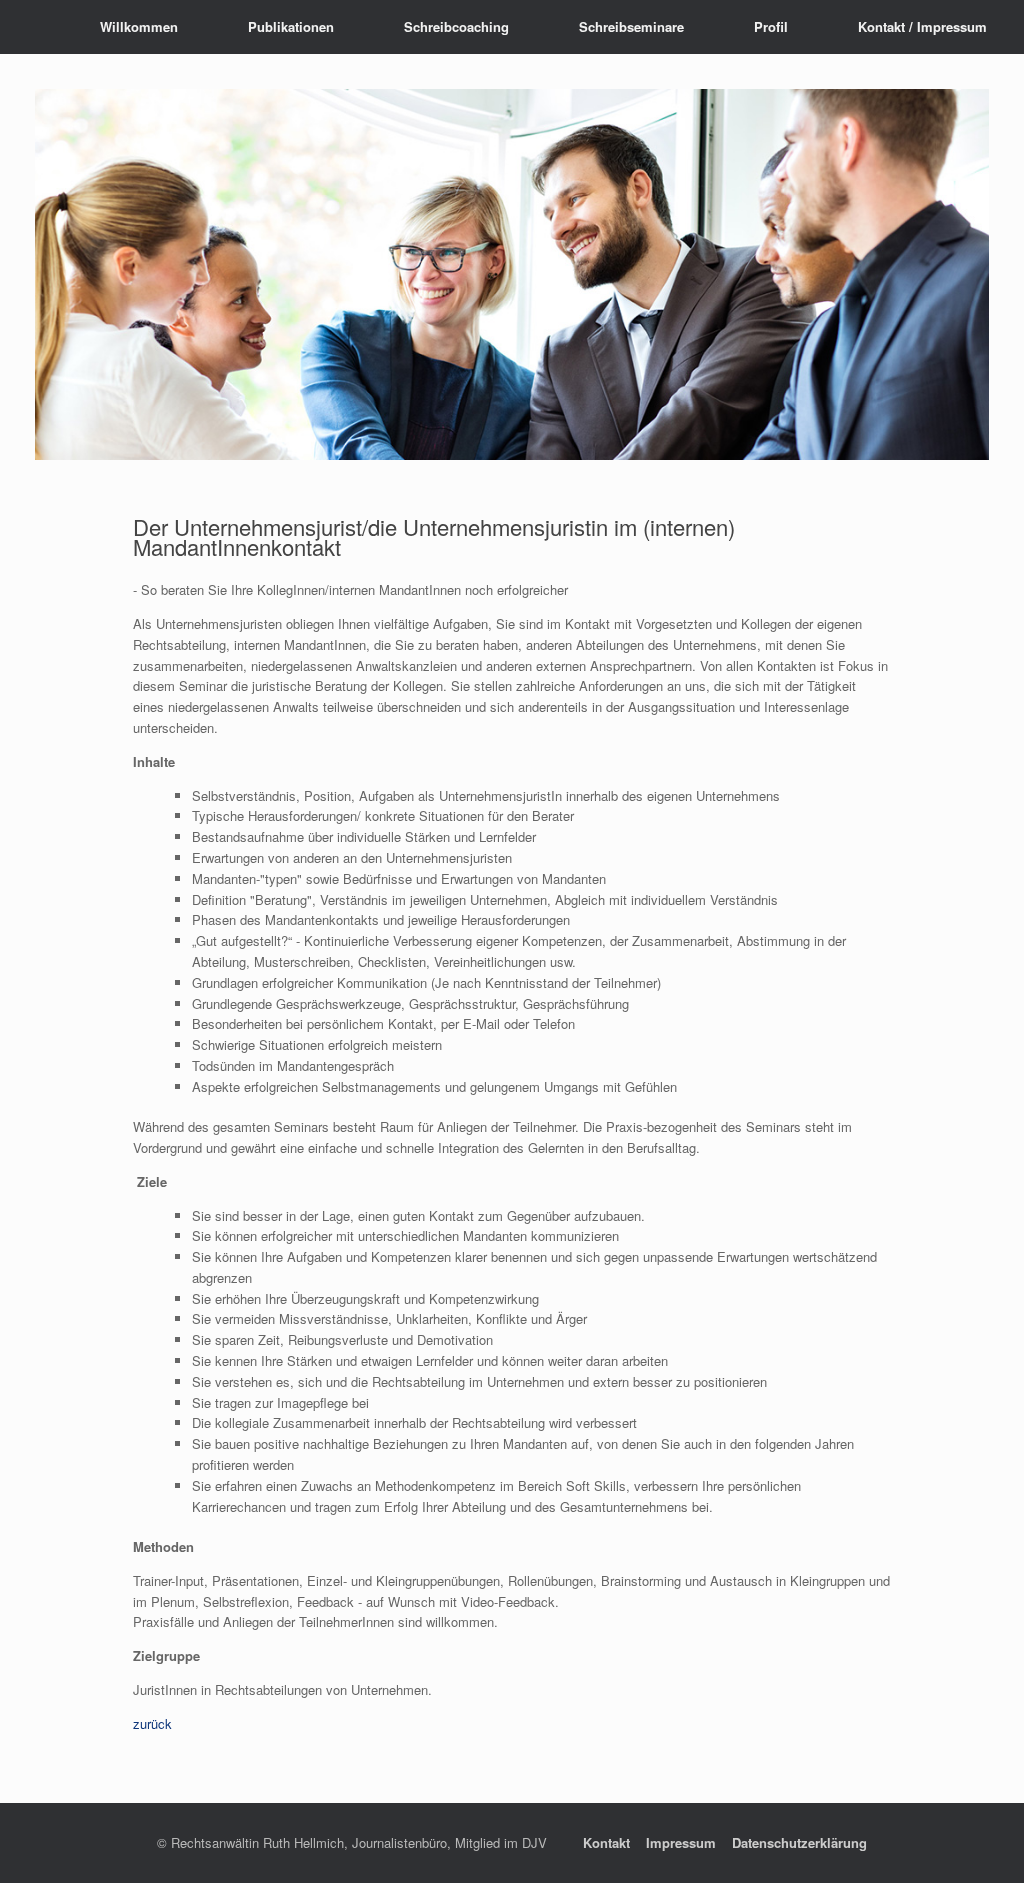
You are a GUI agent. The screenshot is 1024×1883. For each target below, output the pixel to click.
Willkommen (139, 26)
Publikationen (291, 26)
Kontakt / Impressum (922, 26)
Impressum (681, 1842)
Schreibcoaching (456, 26)
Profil (771, 26)
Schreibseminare (631, 26)
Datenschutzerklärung (799, 1842)
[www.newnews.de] (35, 27)
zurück (152, 1723)
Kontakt (606, 1842)
